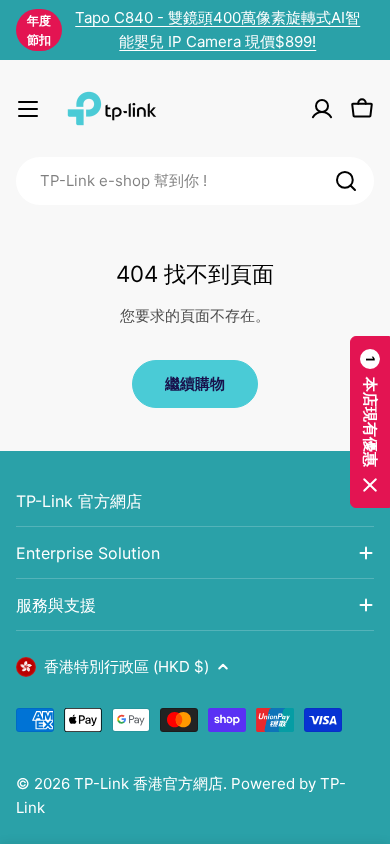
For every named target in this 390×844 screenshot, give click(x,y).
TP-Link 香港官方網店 (148, 783)
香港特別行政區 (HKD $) (126, 666)
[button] (370, 422)
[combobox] (195, 181)
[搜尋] (346, 181)
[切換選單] (28, 109)
